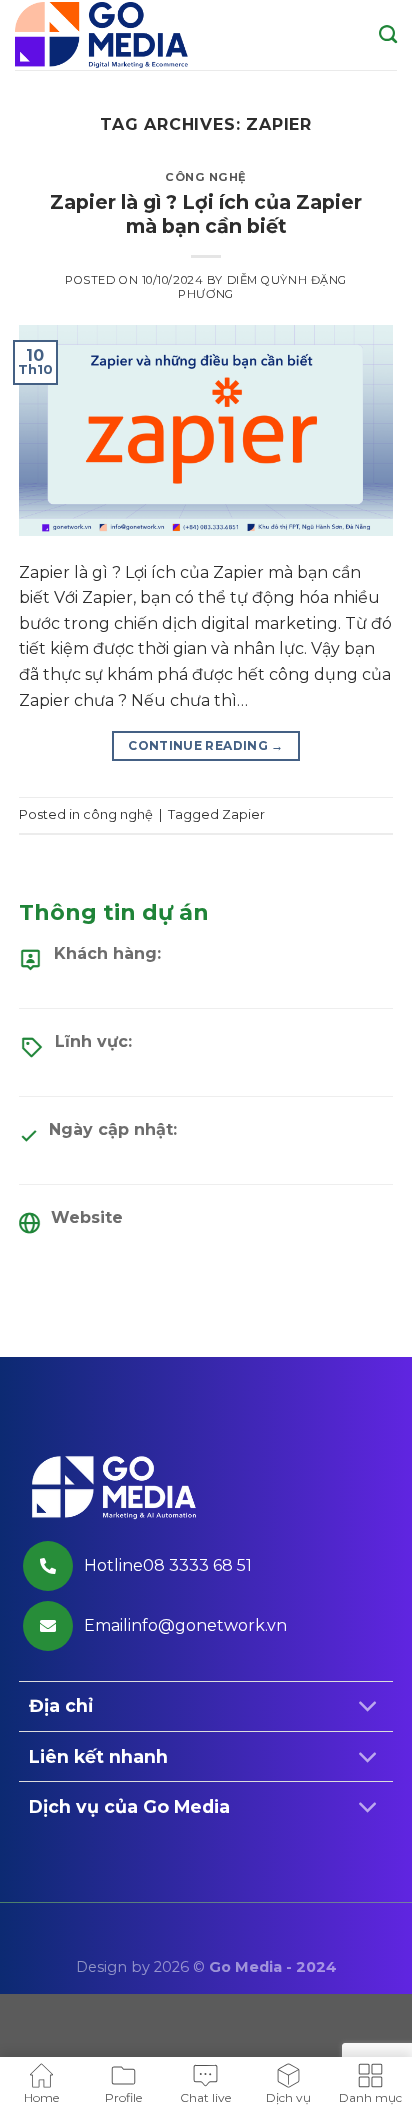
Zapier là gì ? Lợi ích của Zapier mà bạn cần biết (206, 214)
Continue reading (206, 745)
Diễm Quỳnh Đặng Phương (262, 286)
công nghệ (206, 177)
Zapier (243, 814)
